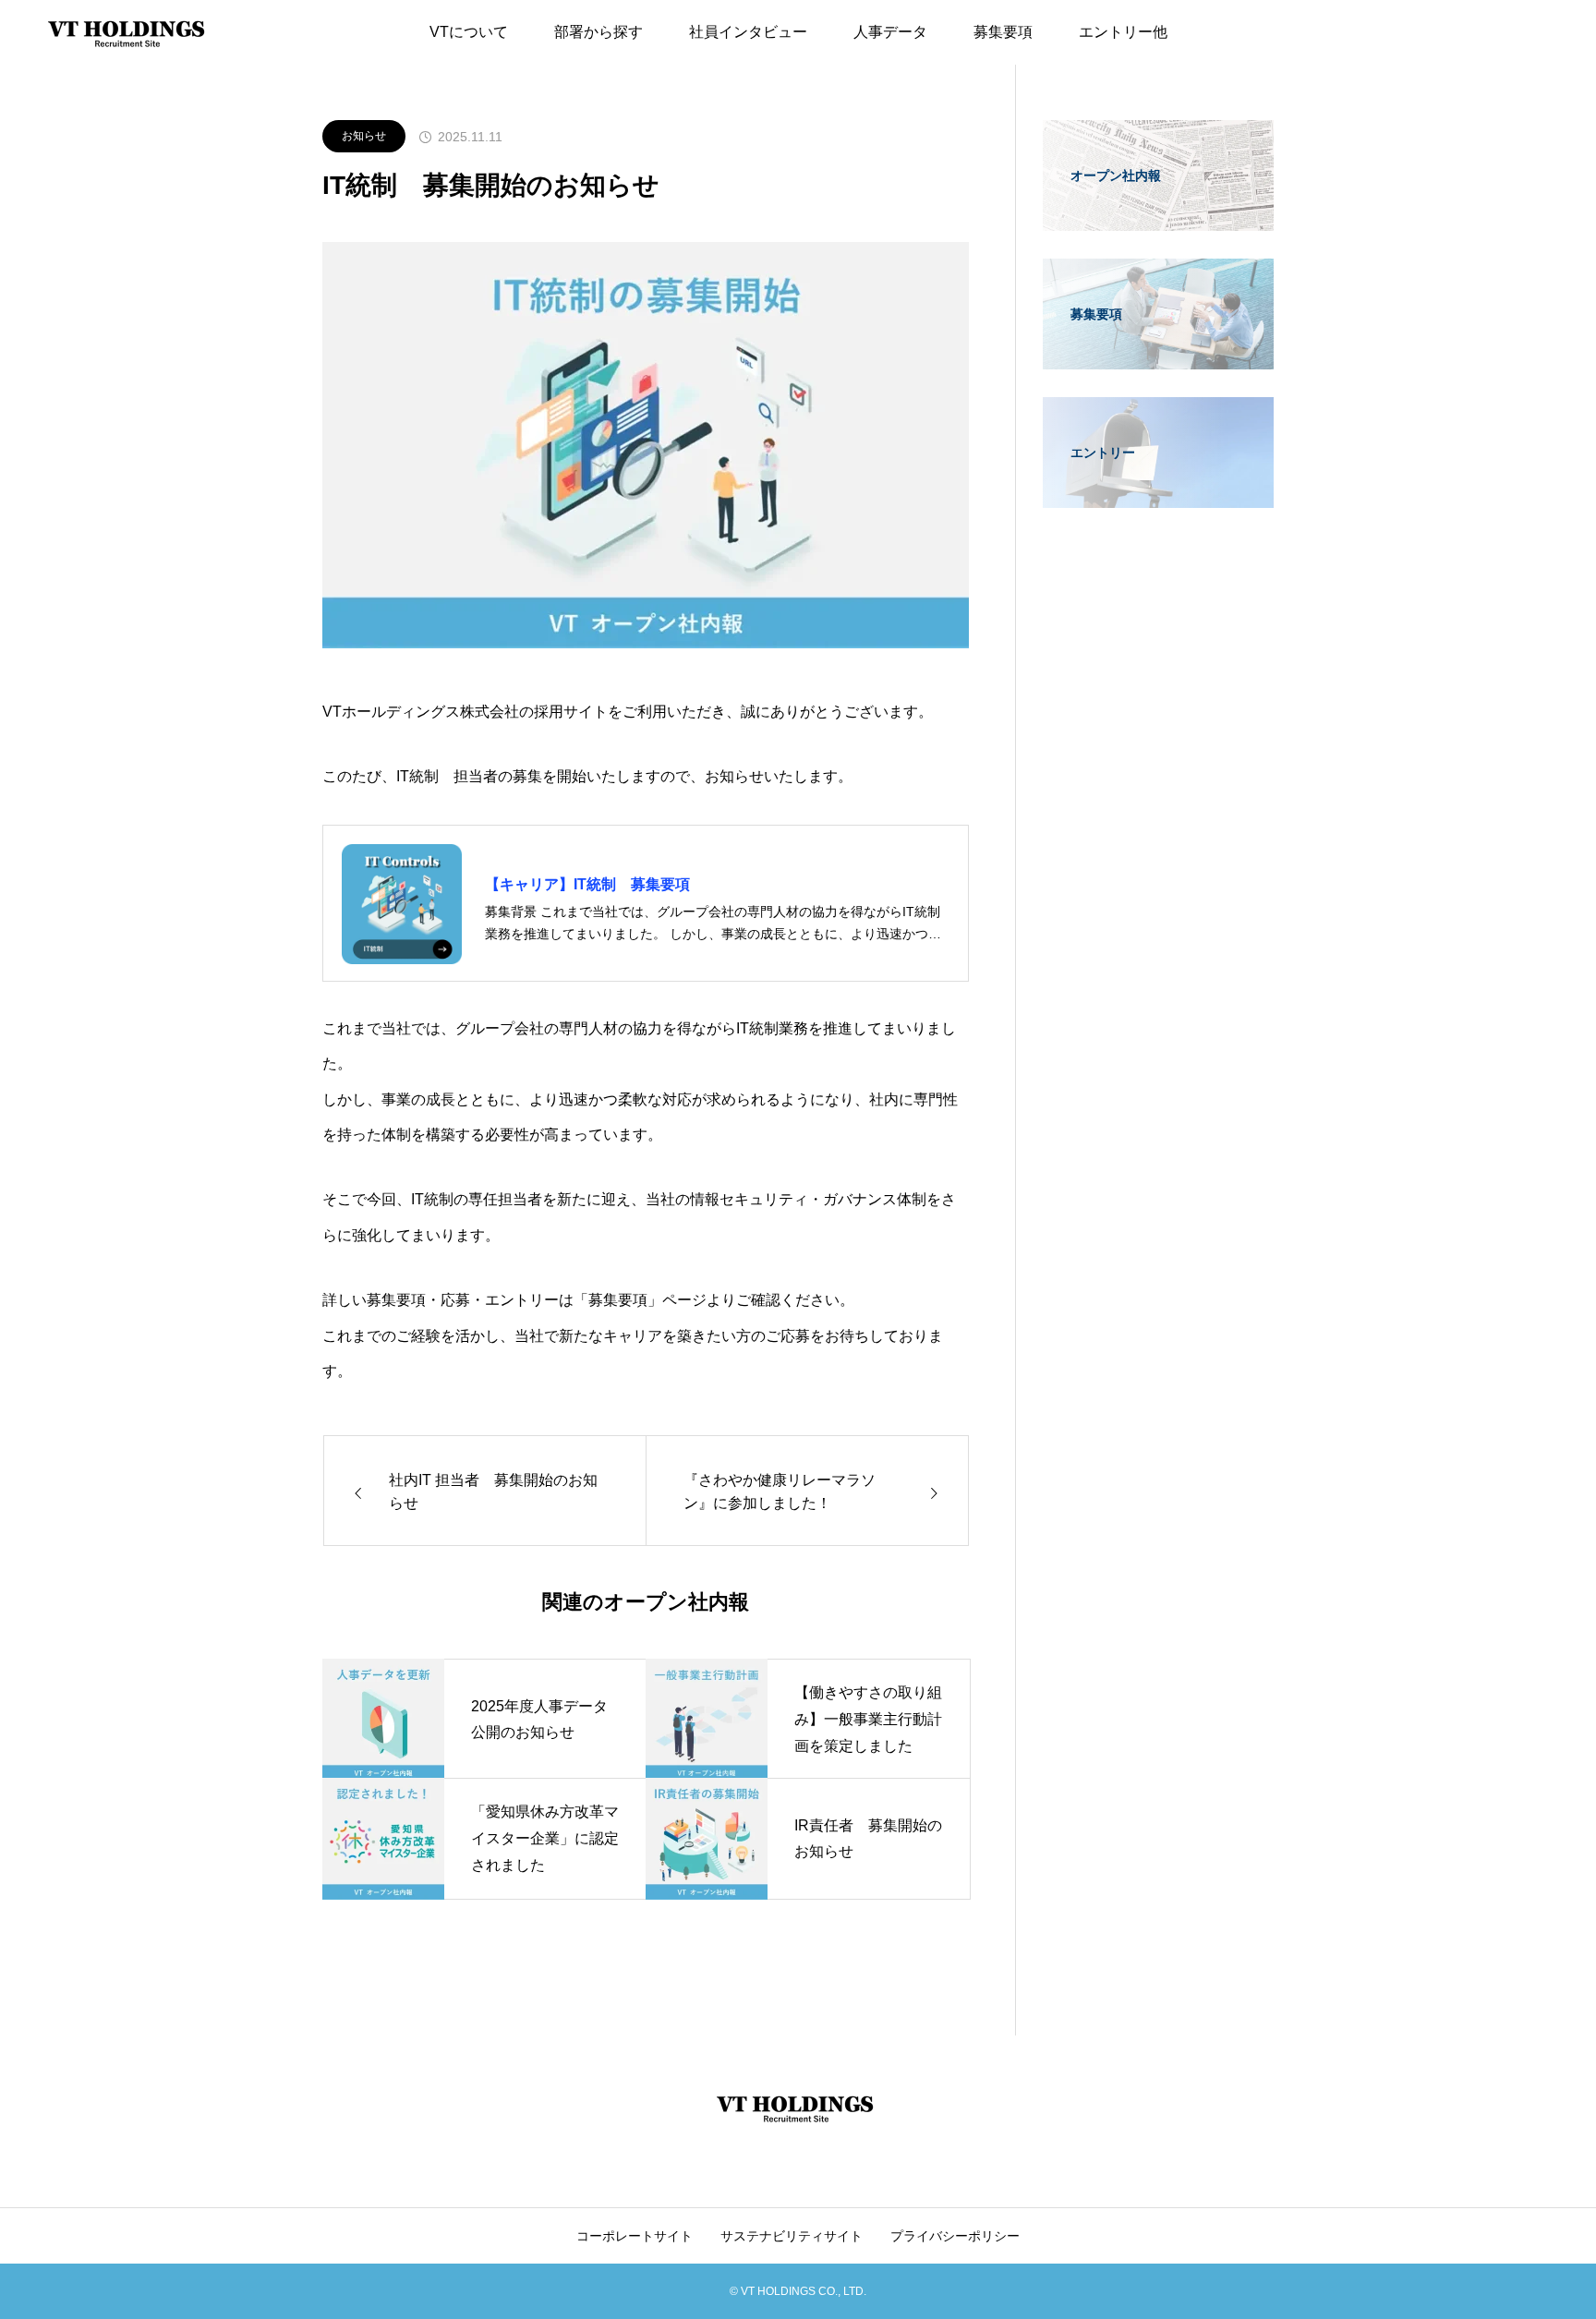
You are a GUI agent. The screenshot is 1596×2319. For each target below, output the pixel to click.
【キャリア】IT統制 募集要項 (587, 884)
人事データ (890, 32)
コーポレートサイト (635, 2236)
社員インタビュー (748, 32)
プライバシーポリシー (955, 2236)
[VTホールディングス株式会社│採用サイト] (129, 32)
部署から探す (598, 32)
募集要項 (1003, 32)
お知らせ (364, 136)
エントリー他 (1123, 32)
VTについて (469, 32)
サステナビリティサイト (792, 2236)
